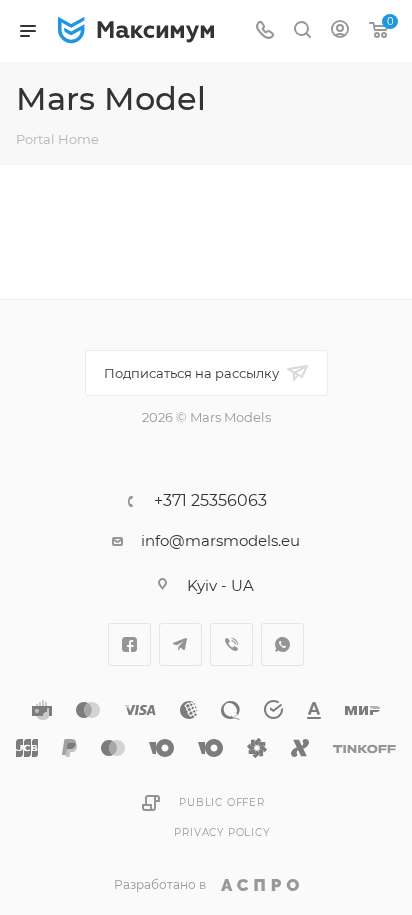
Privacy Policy (221, 832)
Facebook (129, 644)
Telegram (180, 644)
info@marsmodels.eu (220, 540)
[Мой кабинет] (340, 31)
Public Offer (222, 802)
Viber (231, 644)
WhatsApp (282, 644)
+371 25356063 (210, 501)
